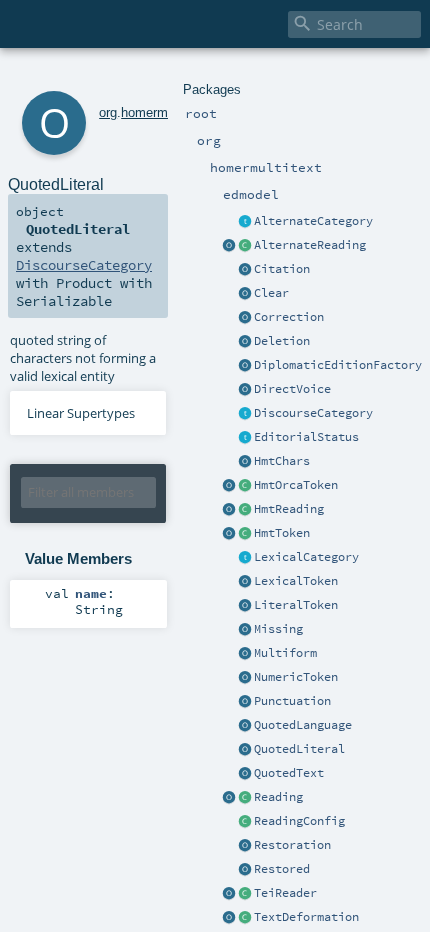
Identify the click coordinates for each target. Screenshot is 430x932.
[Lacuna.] (245, 630)
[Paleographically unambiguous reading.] (245, 294)
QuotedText (289, 773)
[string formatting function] (229, 246)
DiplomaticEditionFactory (338, 365)
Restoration (292, 845)
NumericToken (296, 677)
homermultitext (164, 112)
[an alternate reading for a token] (245, 246)
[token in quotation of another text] (245, 774)
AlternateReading (310, 245)
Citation (282, 269)
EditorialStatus (306, 437)
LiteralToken (296, 605)
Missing (278, 629)
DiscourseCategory (313, 413)
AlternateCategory (313, 221)
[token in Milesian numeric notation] (245, 678)
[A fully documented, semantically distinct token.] (245, 534)
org (108, 112)
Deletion (282, 341)
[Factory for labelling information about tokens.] (229, 534)
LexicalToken (296, 581)
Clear (271, 293)
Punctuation (292, 701)
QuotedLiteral (299, 749)
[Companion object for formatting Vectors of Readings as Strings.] (229, 798)
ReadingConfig (299, 821)
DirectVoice (292, 389)
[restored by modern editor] (245, 846)
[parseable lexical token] (245, 582)
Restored (282, 869)
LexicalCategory (306, 557)
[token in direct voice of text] (245, 390)
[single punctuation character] (245, 702)
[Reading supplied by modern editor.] (245, 870)
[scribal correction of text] (245, 318)
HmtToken (282, 533)
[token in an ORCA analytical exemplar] (245, 486)
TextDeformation (306, 917)
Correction (289, 317)
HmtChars (282, 461)
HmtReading (289, 509)
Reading (278, 797)
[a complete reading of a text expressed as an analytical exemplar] (245, 510)
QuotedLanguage (303, 725)
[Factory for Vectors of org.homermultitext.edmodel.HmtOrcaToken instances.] (229, 918)
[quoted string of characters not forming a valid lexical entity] (245, 750)
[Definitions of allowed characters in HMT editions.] (245, 462)
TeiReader (285, 893)
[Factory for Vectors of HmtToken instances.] (245, 894)
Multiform (285, 653)
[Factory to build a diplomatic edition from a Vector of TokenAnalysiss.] (245, 366)
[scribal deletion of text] (245, 342)
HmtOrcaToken (296, 485)
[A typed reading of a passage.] (245, 798)
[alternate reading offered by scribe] (245, 654)
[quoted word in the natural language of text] (245, 726)
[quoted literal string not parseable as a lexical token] (245, 606)
